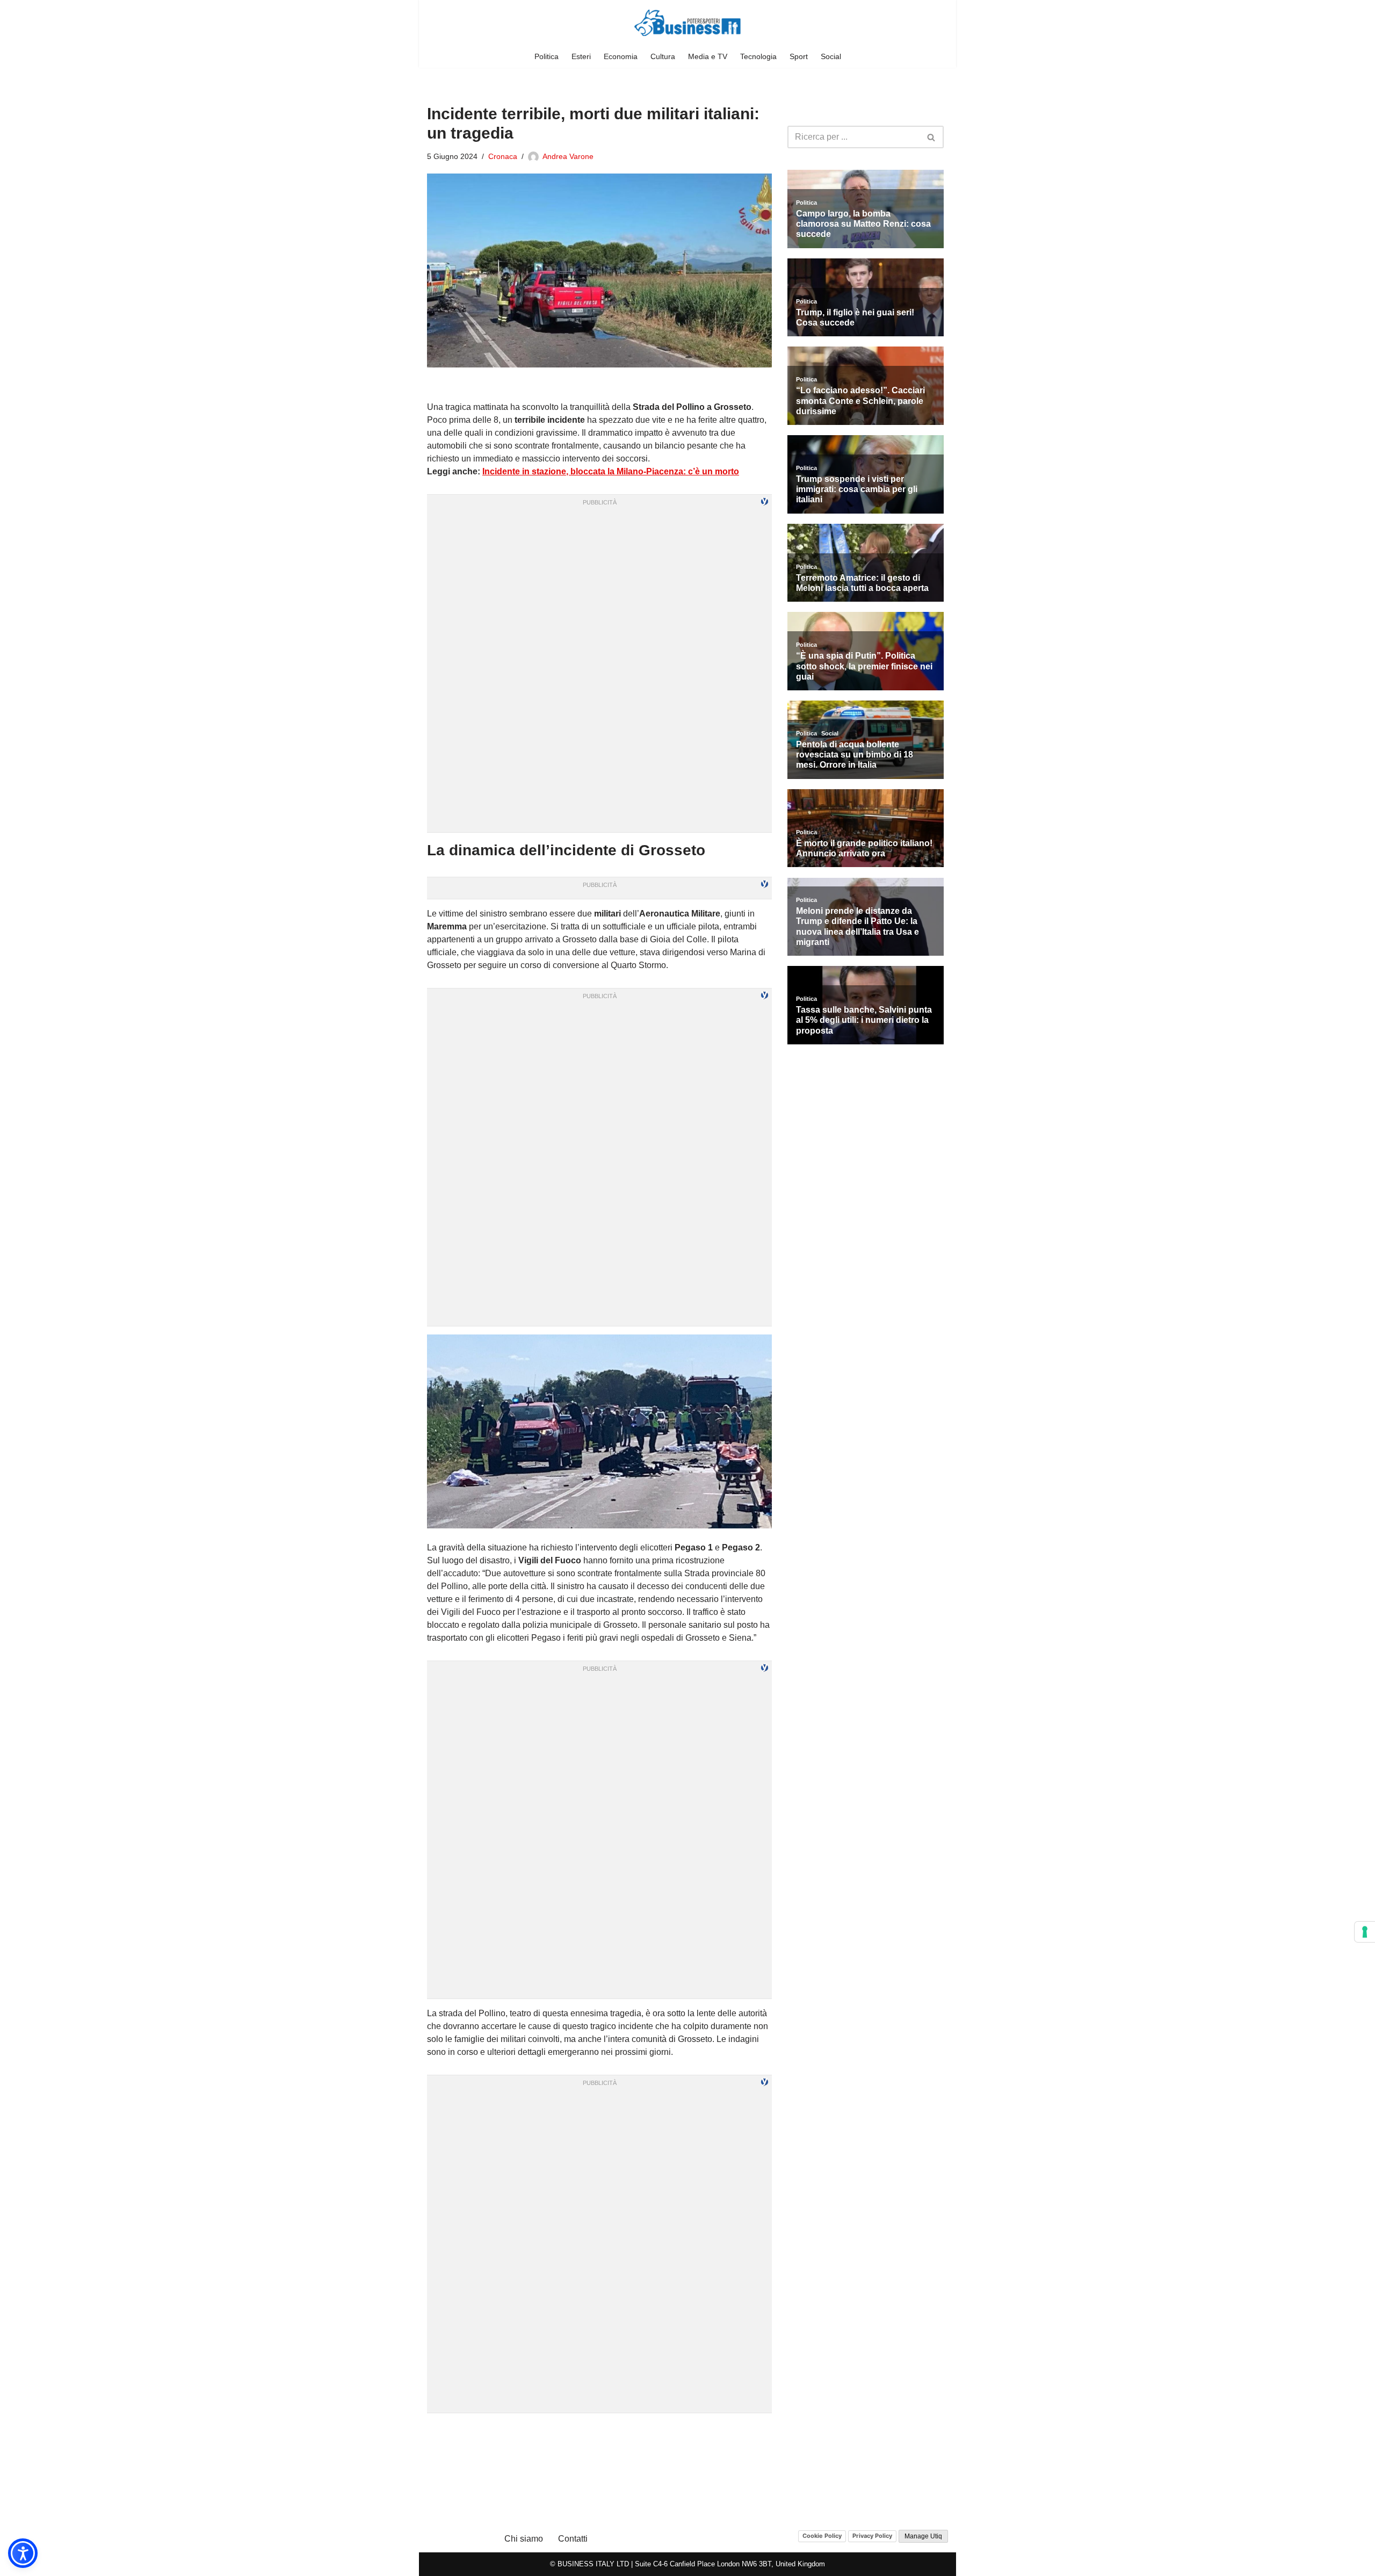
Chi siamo (524, 2539)
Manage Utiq (923, 2536)
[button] (23, 2553)
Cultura (663, 56)
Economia (621, 56)
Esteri (581, 56)
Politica (547, 56)
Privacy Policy (872, 2536)
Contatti (573, 2539)
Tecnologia (758, 56)
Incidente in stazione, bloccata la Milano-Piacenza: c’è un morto (611, 471)
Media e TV (708, 56)
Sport (799, 56)
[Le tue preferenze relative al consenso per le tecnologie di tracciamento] (1365, 1932)
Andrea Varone (568, 156)
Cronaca (503, 156)
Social (831, 56)
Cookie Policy (822, 2536)
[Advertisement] (599, 2435)
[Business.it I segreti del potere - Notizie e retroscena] (687, 23)
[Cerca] (932, 137)
